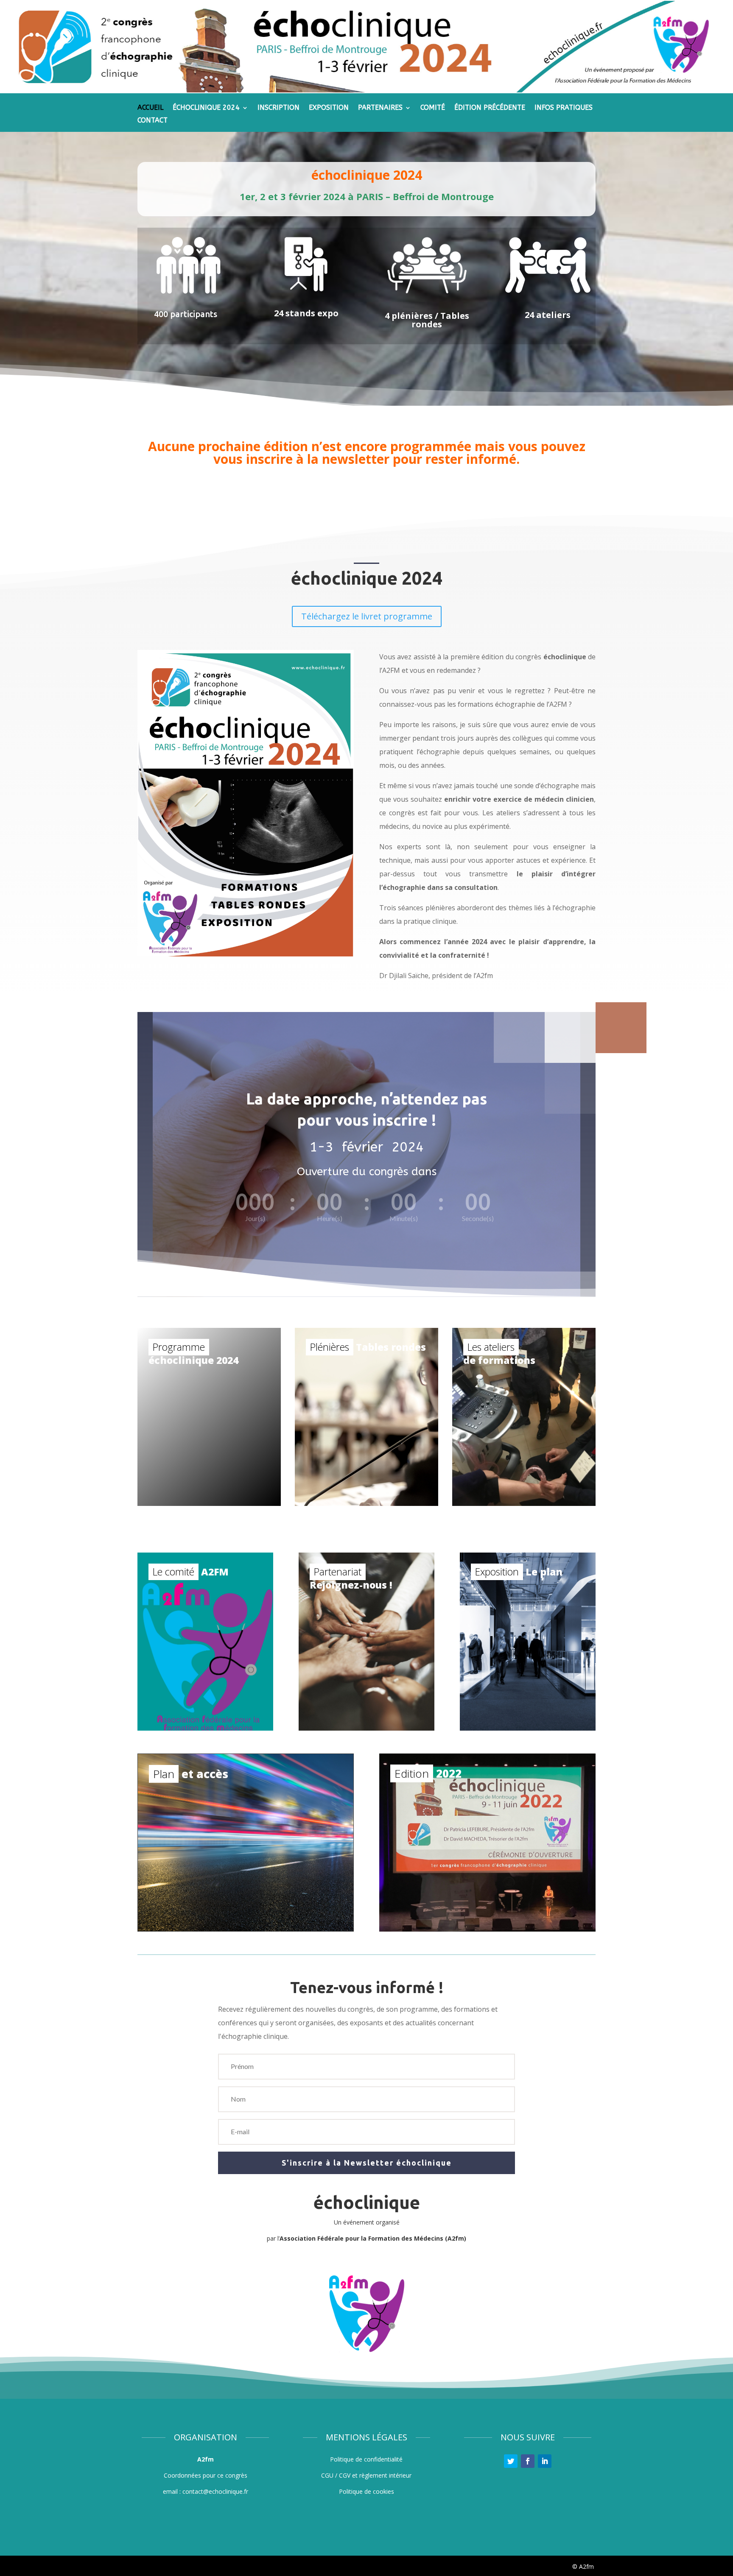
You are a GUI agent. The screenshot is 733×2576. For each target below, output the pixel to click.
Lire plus (240, 1495)
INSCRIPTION (278, 108)
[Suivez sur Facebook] (528, 2461)
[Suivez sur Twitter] (511, 2461)
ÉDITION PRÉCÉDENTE (490, 108)
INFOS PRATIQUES (564, 108)
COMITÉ (433, 108)
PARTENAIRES (380, 108)
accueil (150, 108)
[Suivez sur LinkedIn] (545, 2461)
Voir (397, 1495)
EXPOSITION (329, 108)
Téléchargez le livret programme (367, 616)
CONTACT (152, 121)
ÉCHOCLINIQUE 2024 (206, 108)
